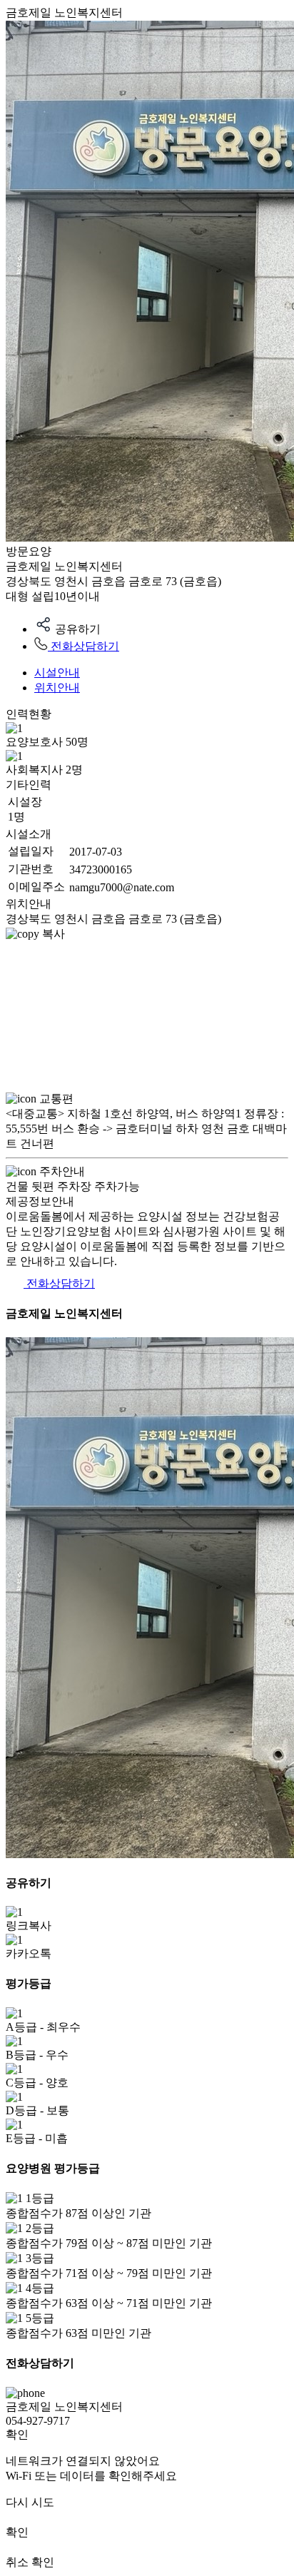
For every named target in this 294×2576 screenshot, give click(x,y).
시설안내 (57, 673)
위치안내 (57, 688)
